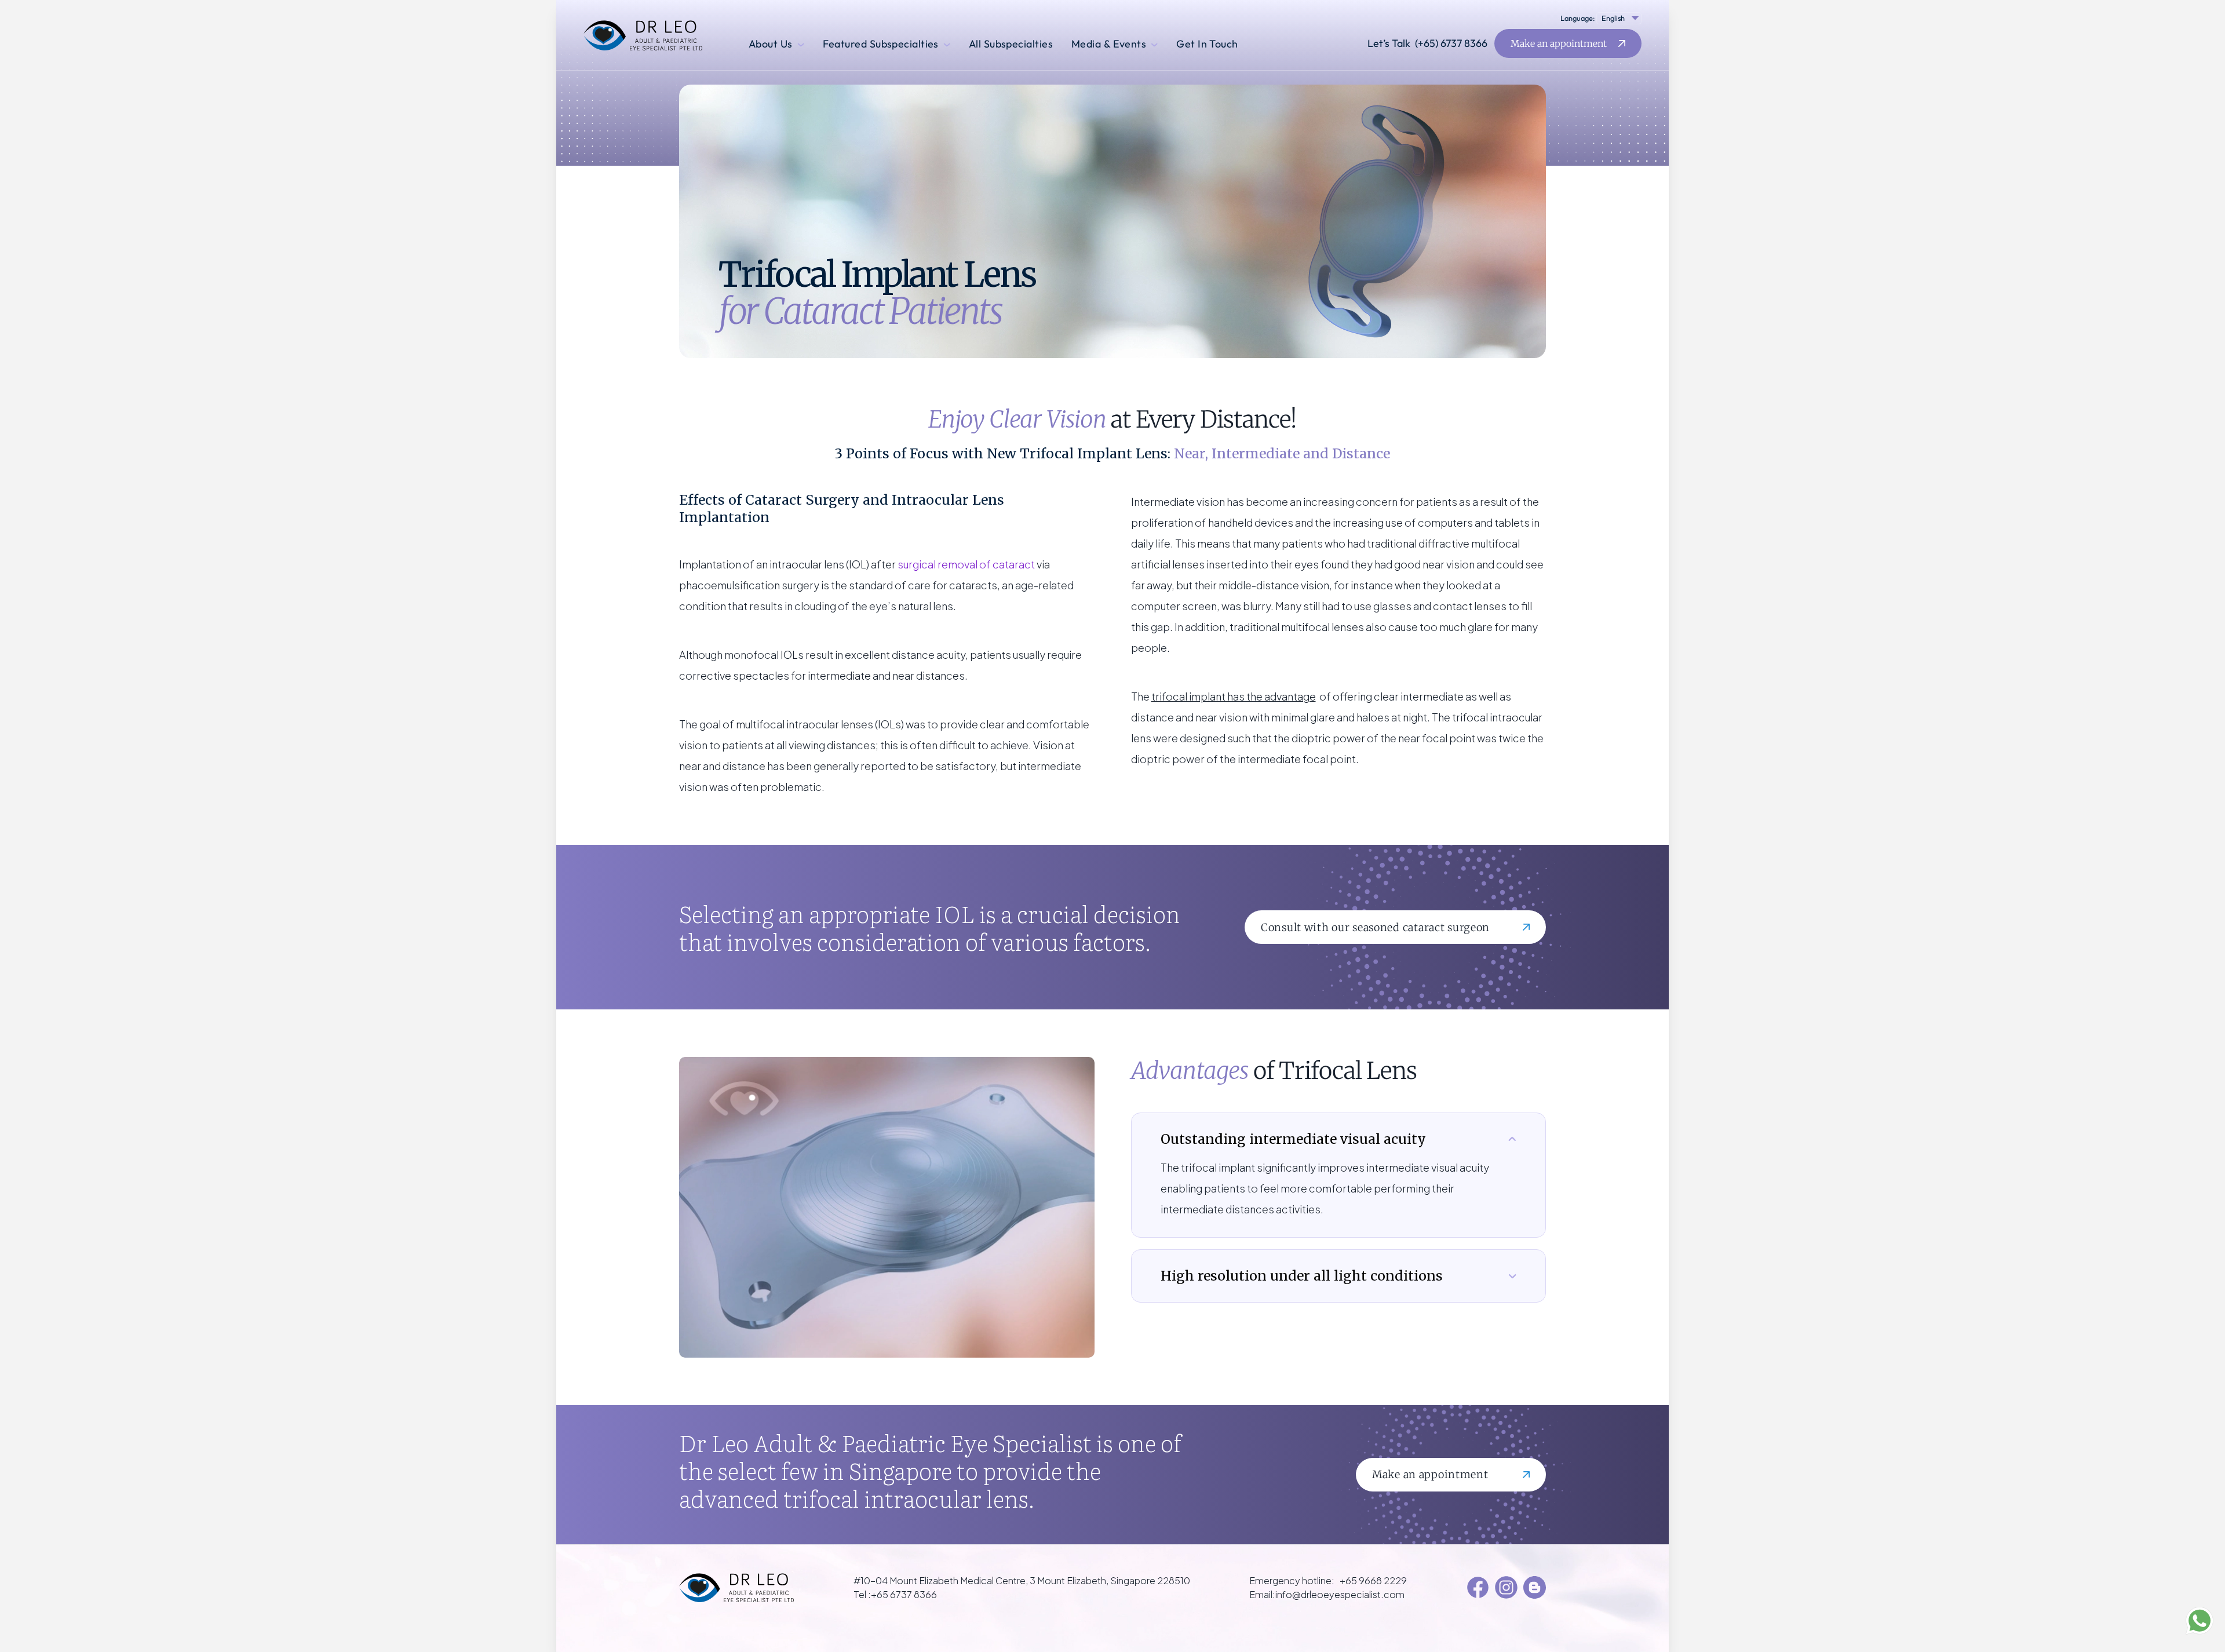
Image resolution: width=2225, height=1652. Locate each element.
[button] (1618, 18)
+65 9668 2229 (1373, 1580)
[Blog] (1535, 1587)
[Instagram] (1506, 1587)
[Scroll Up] (23, 1623)
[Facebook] (1478, 1587)
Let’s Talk (1427, 43)
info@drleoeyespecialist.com (1340, 1594)
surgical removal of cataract (966, 564)
